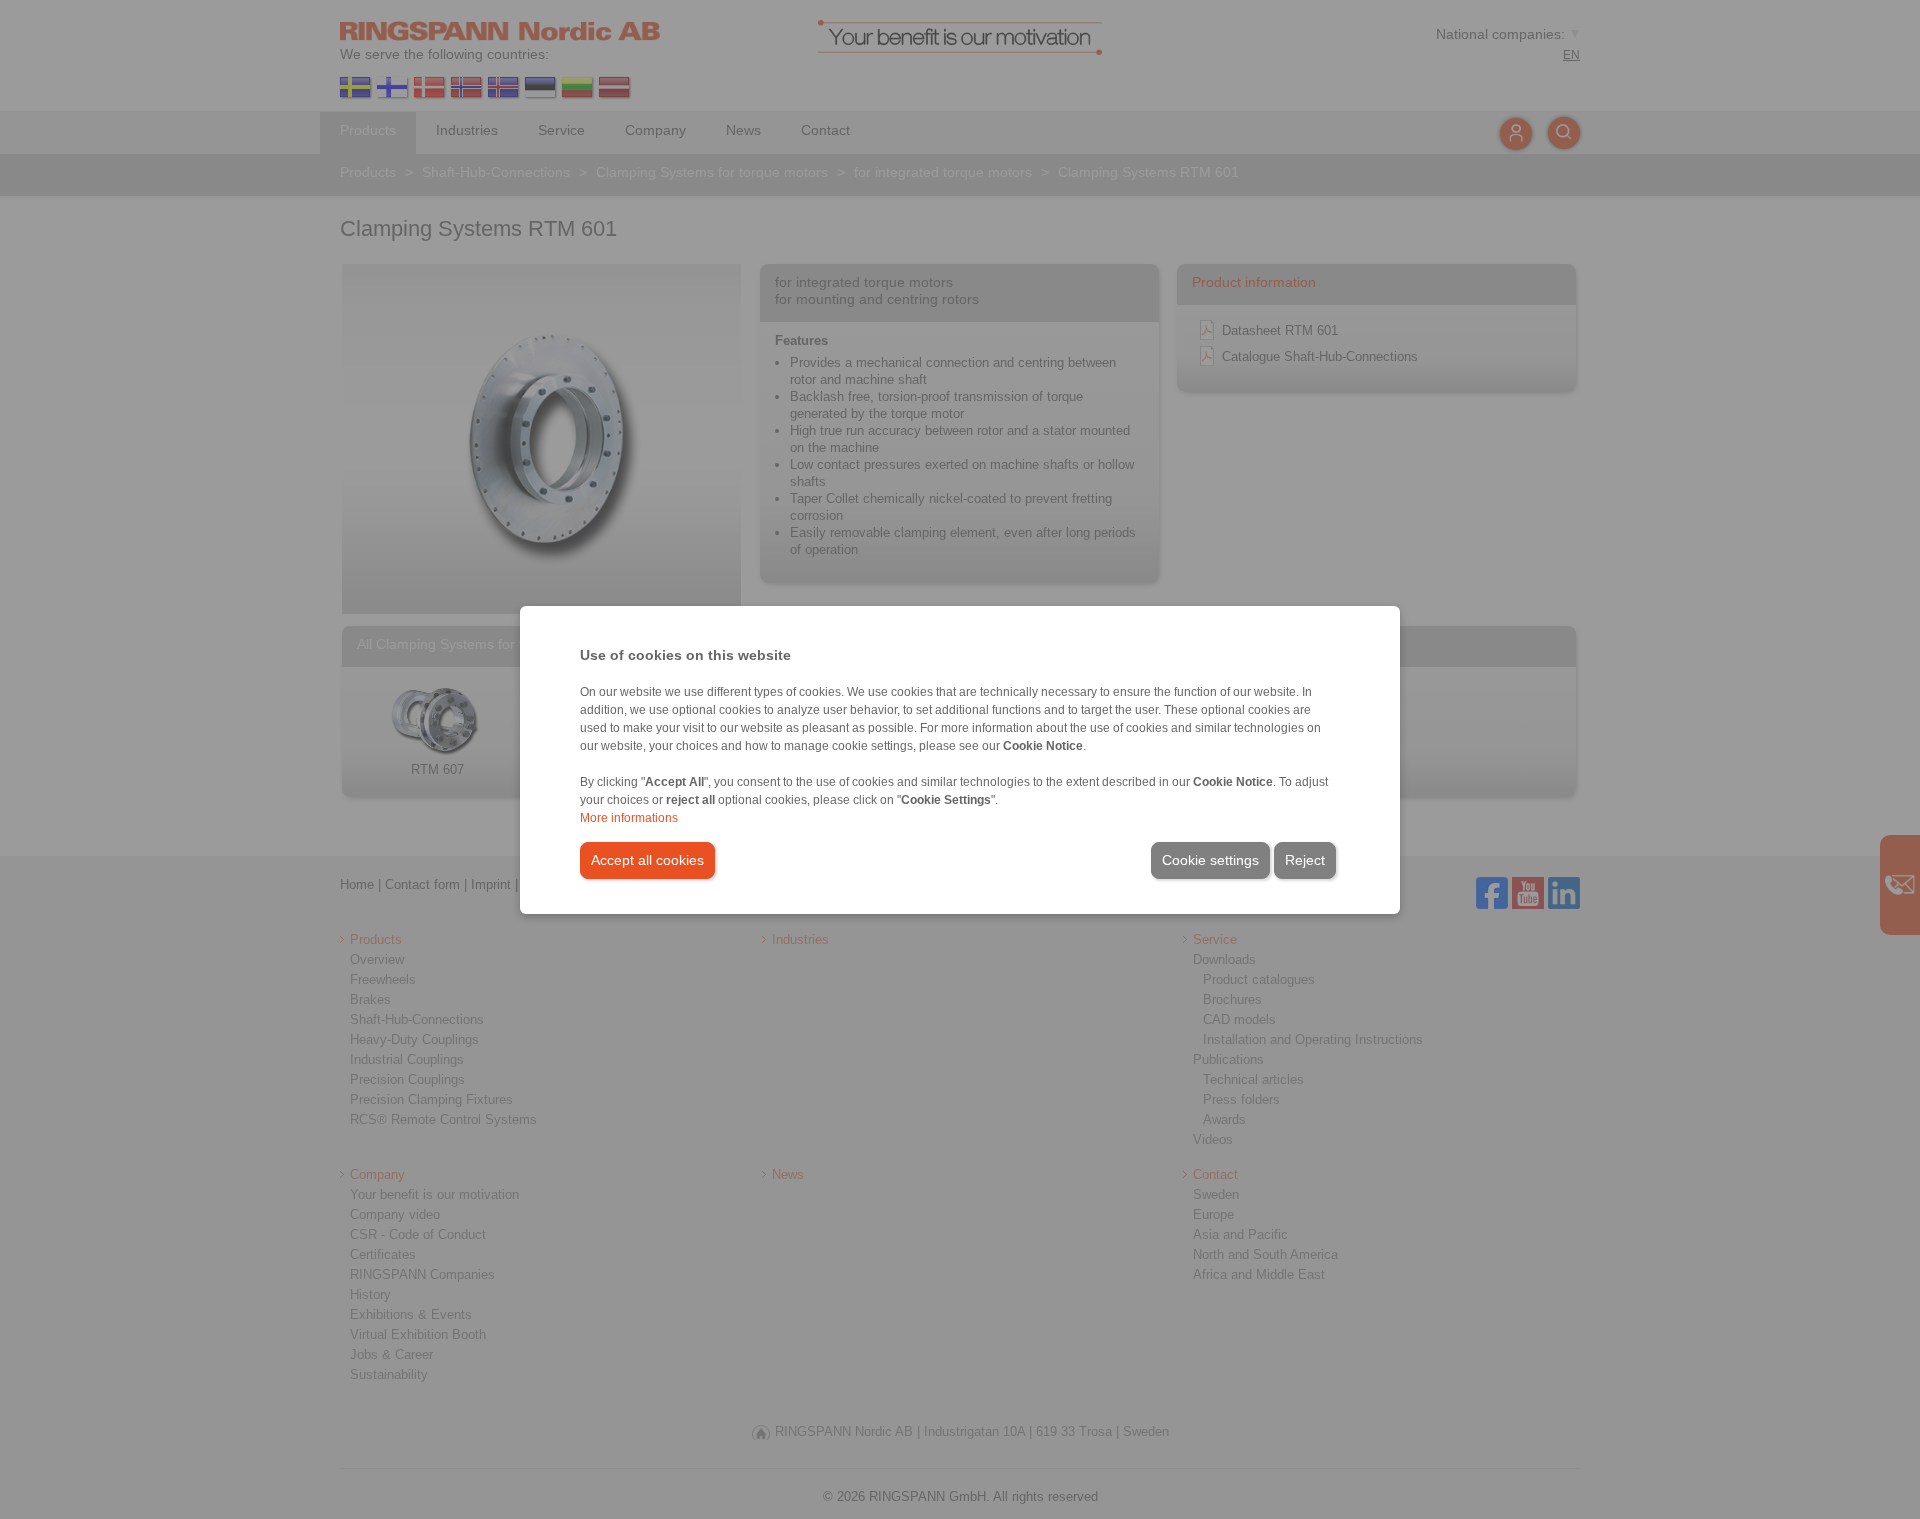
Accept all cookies (647, 860)
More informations (629, 818)
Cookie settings (1210, 860)
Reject (1305, 860)
